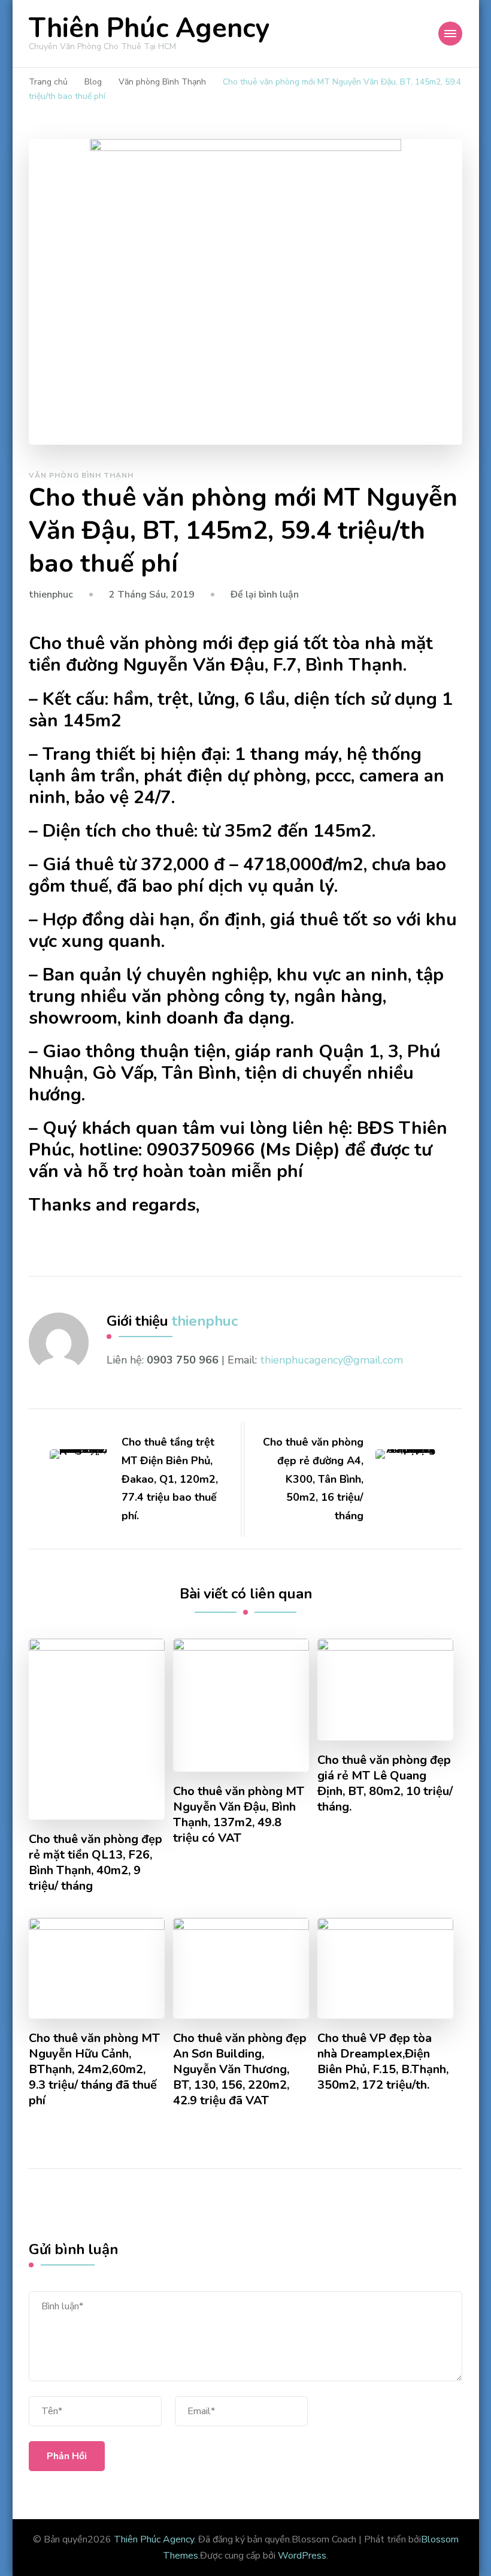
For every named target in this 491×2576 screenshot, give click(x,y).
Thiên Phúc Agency (149, 28)
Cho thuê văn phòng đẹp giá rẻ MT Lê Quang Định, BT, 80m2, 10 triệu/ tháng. (385, 1784)
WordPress (302, 2556)
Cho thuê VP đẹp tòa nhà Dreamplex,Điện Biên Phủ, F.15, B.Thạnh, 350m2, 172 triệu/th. (383, 2062)
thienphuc (51, 595)
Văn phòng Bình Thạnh (81, 475)
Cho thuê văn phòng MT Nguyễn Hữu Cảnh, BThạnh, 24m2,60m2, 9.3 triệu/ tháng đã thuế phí (94, 2070)
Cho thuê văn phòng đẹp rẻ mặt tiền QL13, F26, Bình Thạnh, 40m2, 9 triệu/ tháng (96, 1863)
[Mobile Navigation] (450, 34)
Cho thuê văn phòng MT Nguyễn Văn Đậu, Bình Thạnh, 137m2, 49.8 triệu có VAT (239, 1815)
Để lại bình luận (265, 595)
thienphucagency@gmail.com (331, 1360)
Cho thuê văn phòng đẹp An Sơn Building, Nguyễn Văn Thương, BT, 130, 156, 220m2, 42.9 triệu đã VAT (240, 2070)
